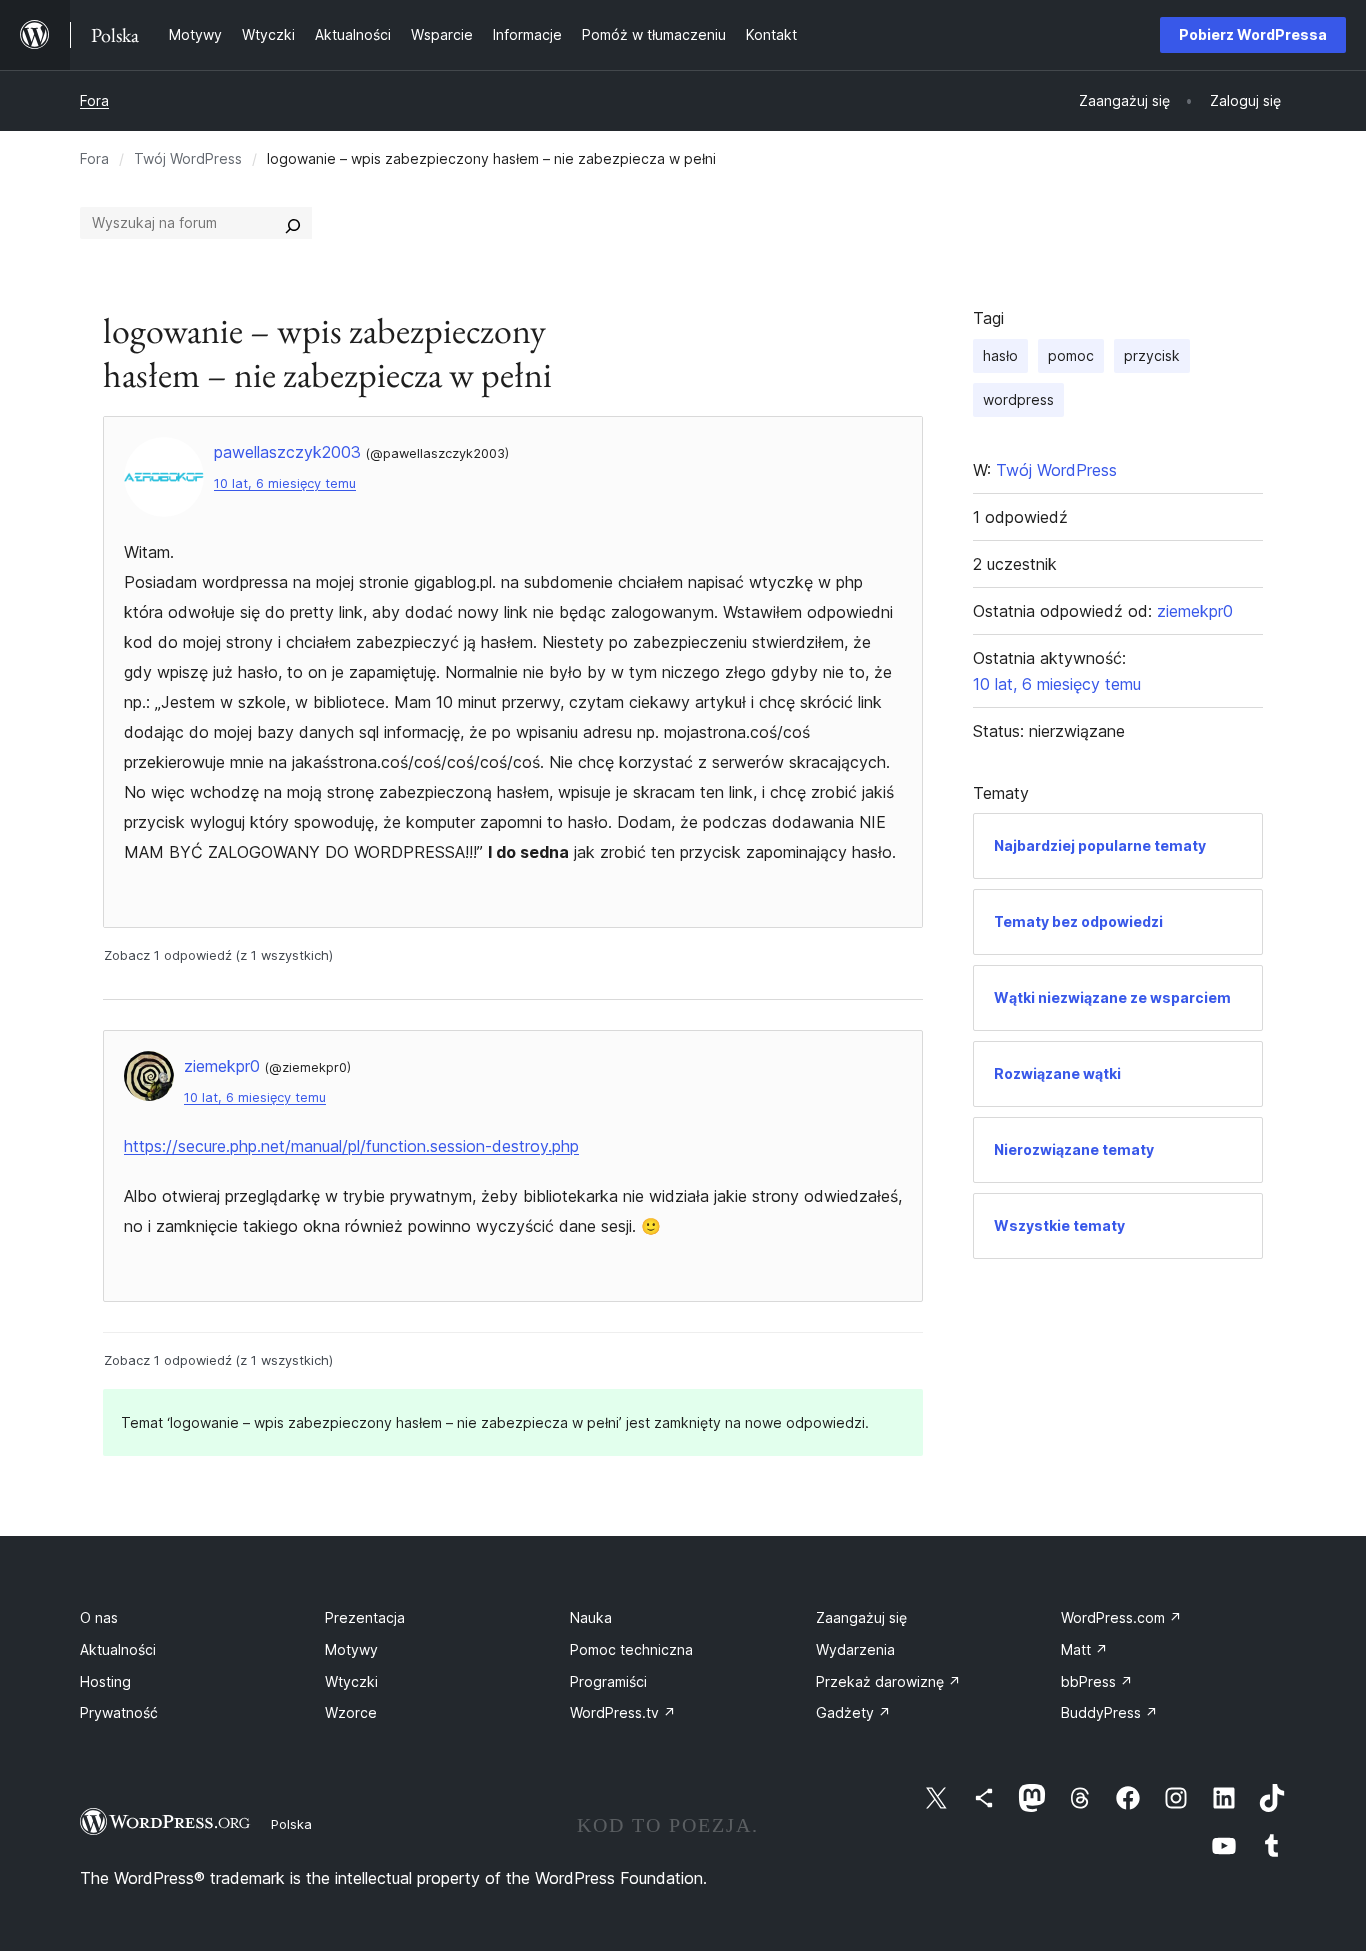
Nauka (591, 1617)
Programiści (608, 1681)
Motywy (351, 1649)
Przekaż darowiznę (888, 1681)
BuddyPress (1109, 1712)
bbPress (1097, 1681)
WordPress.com (1121, 1617)
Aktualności (118, 1649)
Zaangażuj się (861, 1617)
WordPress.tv (623, 1712)
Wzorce (351, 1712)
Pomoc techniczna (631, 1649)
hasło (1000, 355)
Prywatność (119, 1712)
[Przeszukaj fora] (293, 223)
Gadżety (853, 1712)
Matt (1084, 1649)
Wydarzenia (855, 1649)
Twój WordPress (188, 158)
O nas (99, 1617)
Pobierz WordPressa (1253, 34)
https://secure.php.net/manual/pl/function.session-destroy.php (351, 1146)
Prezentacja (365, 1617)
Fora (94, 100)
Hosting (105, 1681)
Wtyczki (351, 1681)
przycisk (1152, 355)
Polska (291, 1824)
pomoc (1071, 355)
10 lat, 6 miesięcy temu (285, 483)
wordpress (1018, 399)
